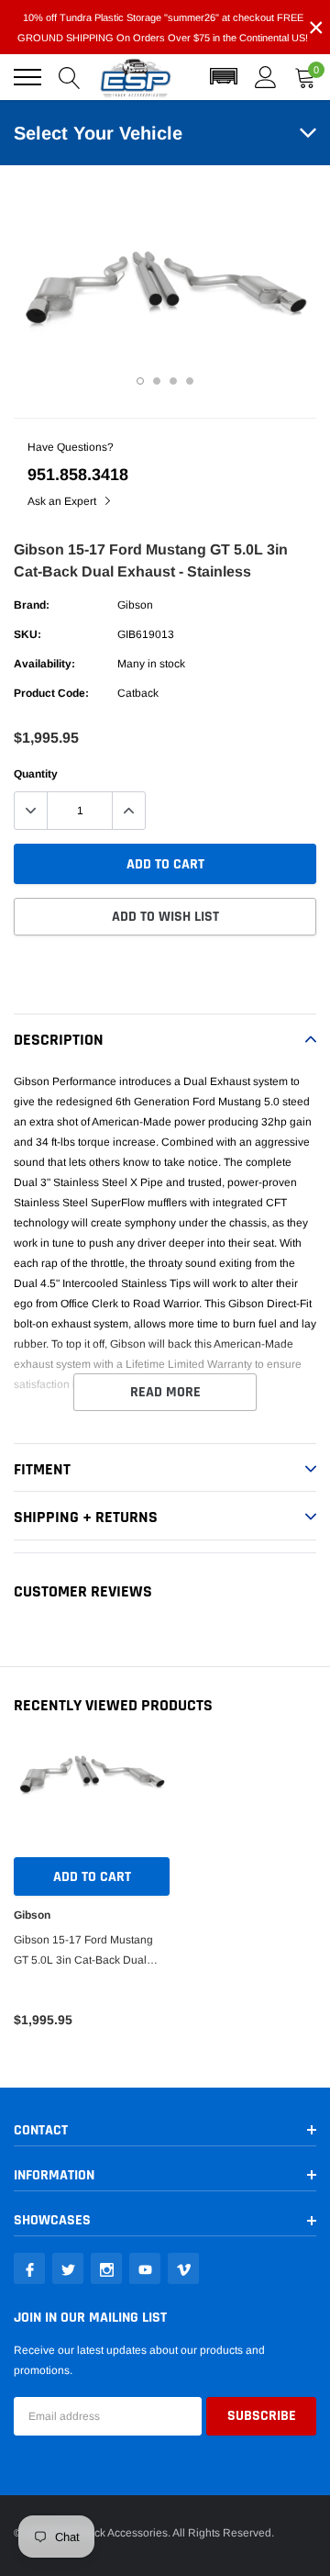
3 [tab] (173, 381)
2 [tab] (157, 381)
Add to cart (92, 1877)
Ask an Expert (63, 501)
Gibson (135, 605)
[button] (224, 77)
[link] (29, 2268)
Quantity (36, 774)
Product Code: (51, 693)
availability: (44, 664)
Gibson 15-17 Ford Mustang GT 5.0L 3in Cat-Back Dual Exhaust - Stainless (83, 1952)
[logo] (136, 77)
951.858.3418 (78, 475)
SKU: (27, 634)
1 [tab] (140, 381)
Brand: (32, 605)
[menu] (27, 77)
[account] (266, 77)
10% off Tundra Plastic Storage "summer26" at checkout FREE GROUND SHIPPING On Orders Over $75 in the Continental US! (163, 28)
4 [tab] (190, 381)
